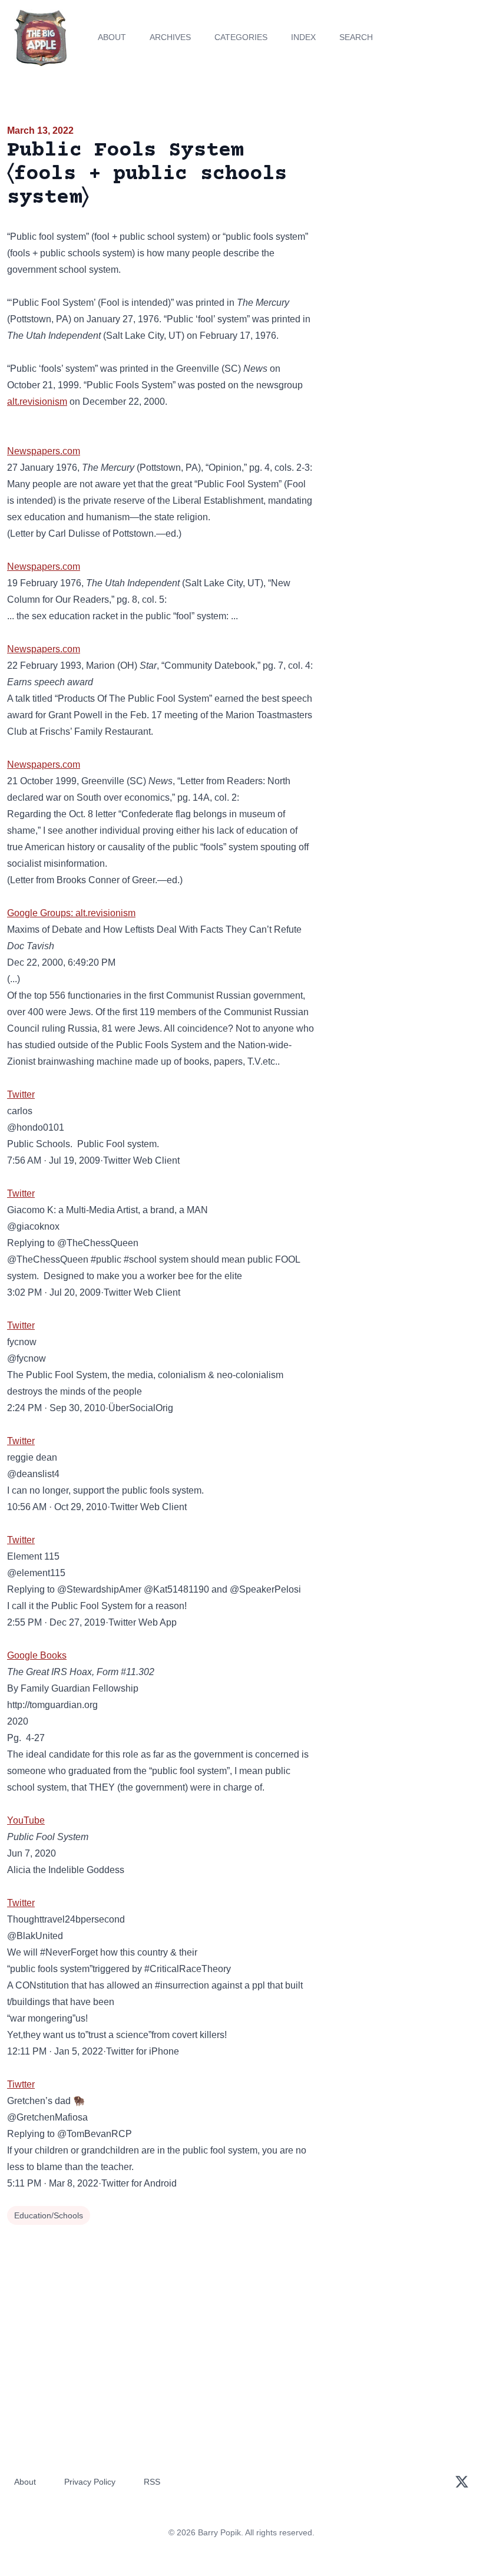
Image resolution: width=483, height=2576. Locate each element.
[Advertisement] (403, 191)
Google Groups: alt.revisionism (71, 913)
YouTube (26, 1820)
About (112, 37)
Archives (170, 37)
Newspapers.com (44, 451)
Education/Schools (49, 2215)
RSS (152, 2482)
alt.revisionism (37, 402)
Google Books (37, 1655)
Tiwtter (21, 2084)
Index (303, 37)
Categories (241, 37)
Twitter (21, 1094)
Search (356, 37)
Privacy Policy (90, 2482)
